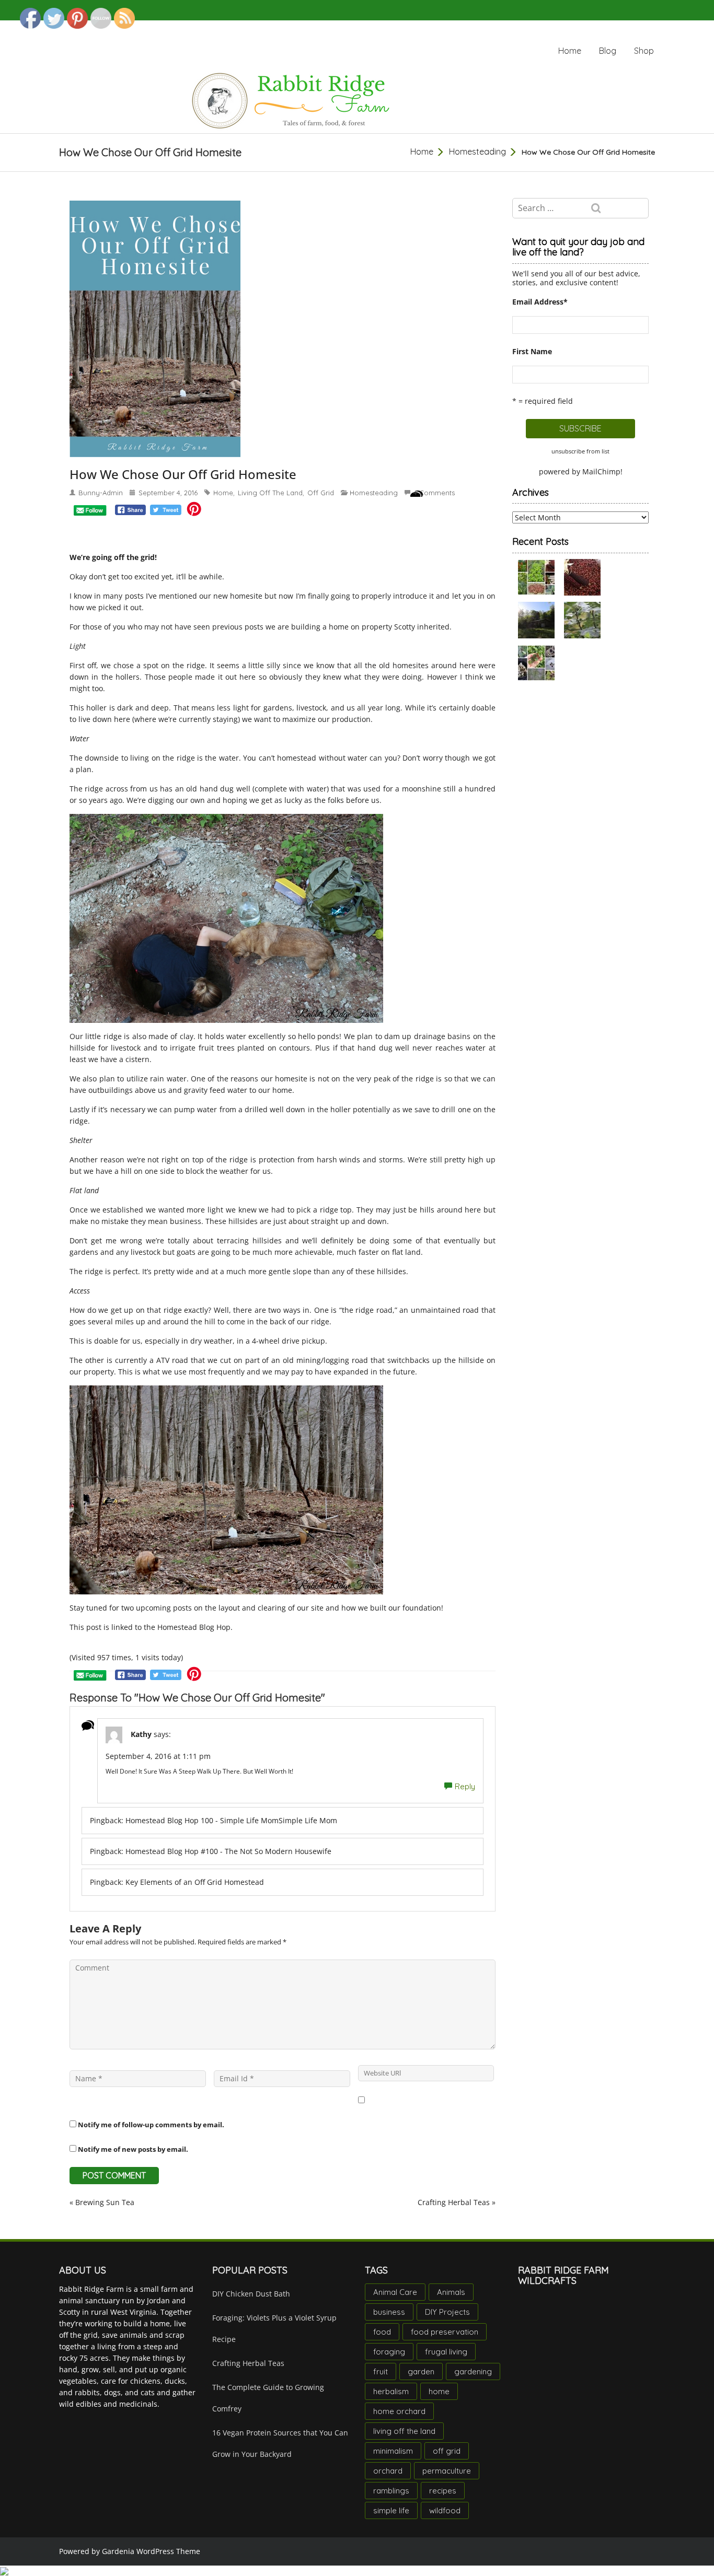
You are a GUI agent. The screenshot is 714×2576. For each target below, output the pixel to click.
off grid (321, 493)
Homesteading (477, 151)
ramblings (391, 2491)
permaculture (447, 2471)
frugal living (446, 2352)
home (223, 493)
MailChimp (601, 471)
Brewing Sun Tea (105, 2202)
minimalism (393, 2451)
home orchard (399, 2411)
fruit (381, 2371)
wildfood (445, 2510)
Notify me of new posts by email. (133, 2149)
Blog (608, 51)
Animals (451, 2292)
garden (421, 2371)
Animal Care (395, 2292)
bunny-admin (101, 493)
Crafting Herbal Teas (454, 2202)
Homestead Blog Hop (194, 1627)
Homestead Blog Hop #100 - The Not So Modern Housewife (228, 1851)
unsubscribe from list (580, 451)
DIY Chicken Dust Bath (251, 2294)
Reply (465, 1786)
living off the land (270, 493)
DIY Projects (447, 2312)
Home (570, 51)
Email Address (540, 302)
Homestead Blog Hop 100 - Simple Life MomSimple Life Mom (231, 1820)
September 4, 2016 (168, 493)
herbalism (391, 2391)
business (389, 2312)
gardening (473, 2371)
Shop (644, 51)
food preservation (445, 2332)
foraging (389, 2352)
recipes (443, 2491)
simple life (391, 2510)
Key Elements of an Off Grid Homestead (195, 1882)
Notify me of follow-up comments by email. (151, 2125)
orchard (388, 2471)
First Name (532, 351)
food (382, 2332)
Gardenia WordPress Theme (151, 2551)
